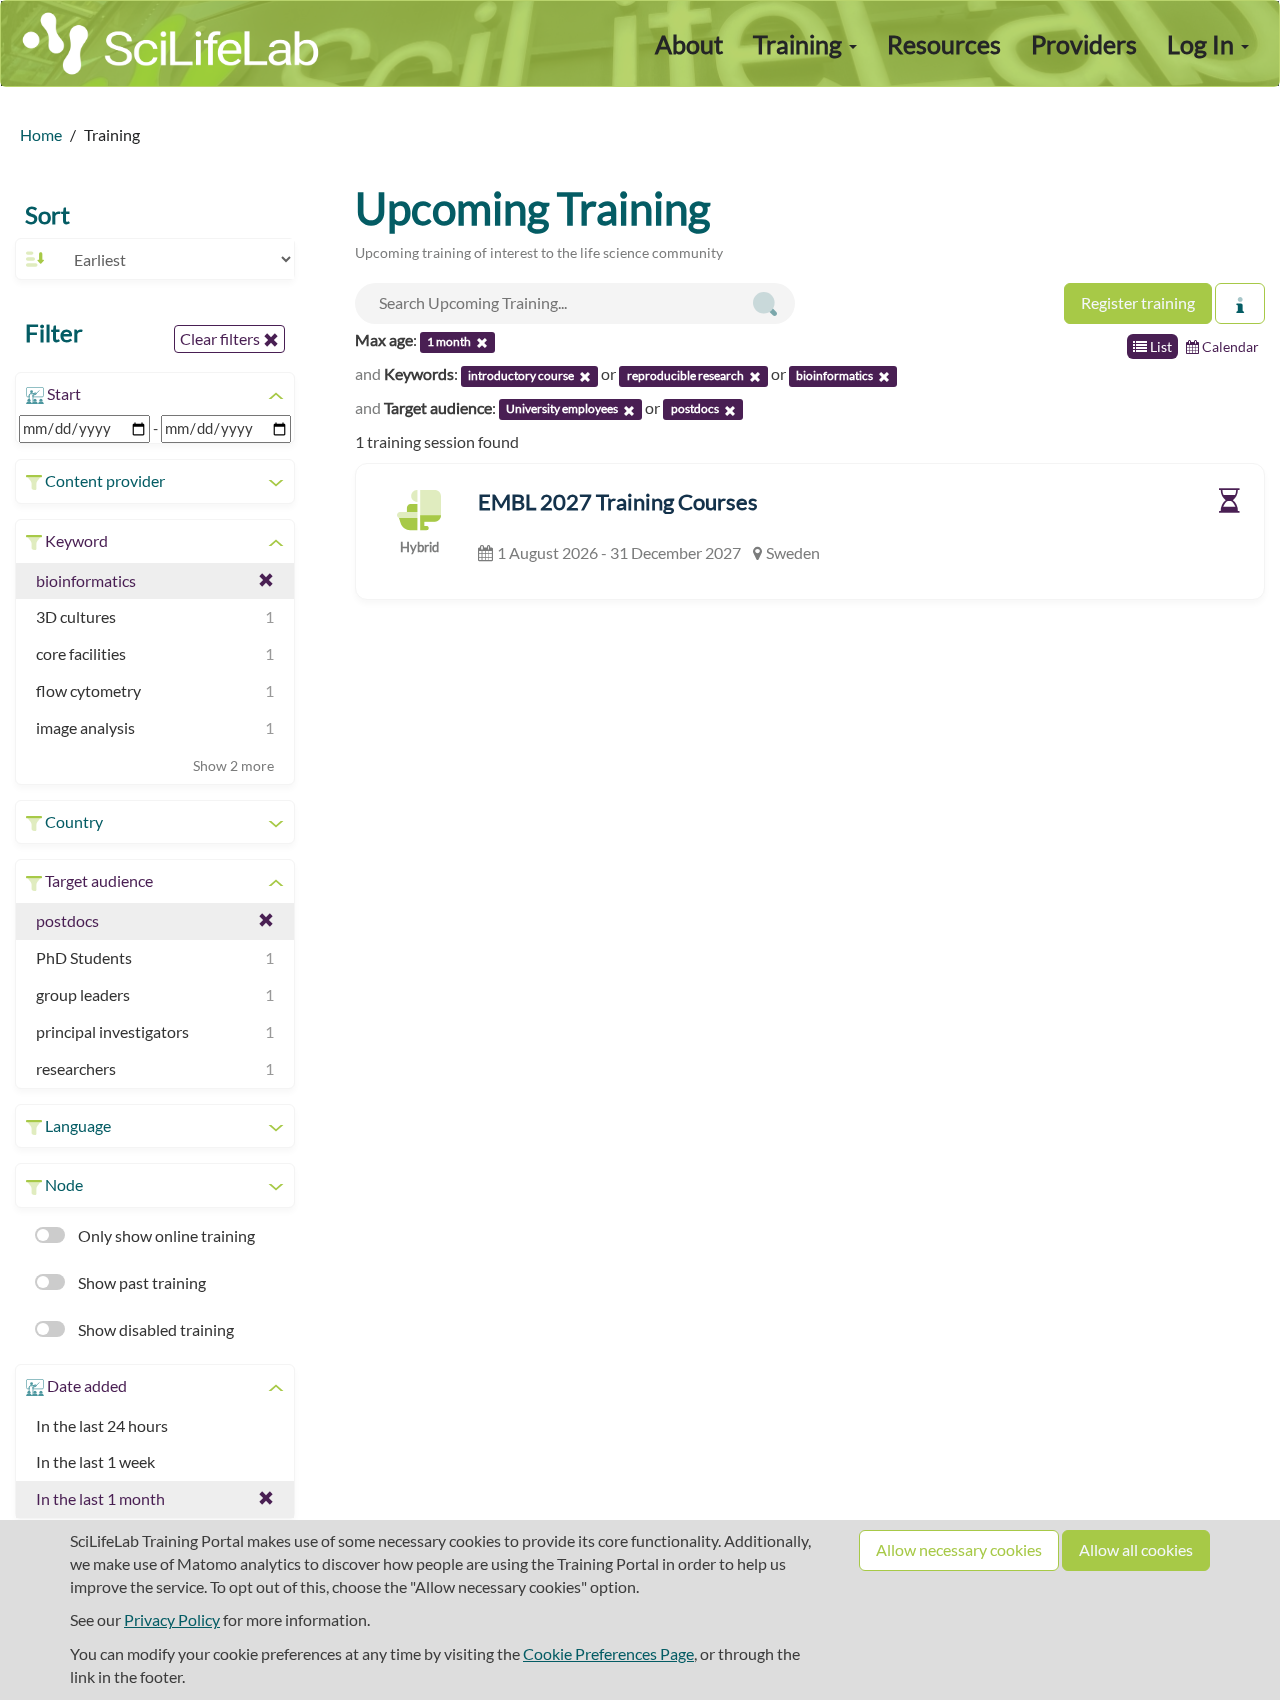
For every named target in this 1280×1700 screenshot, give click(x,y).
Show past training (140, 1282)
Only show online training (165, 1235)
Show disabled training (154, 1329)
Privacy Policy (172, 1619)
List (1159, 346)
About (689, 44)
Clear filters (221, 338)
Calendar (1229, 346)
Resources (944, 44)
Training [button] (800, 44)
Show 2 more (233, 765)
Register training (1138, 302)
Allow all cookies (1136, 1549)
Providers (1084, 44)
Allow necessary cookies (959, 1549)
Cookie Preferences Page (608, 1653)
